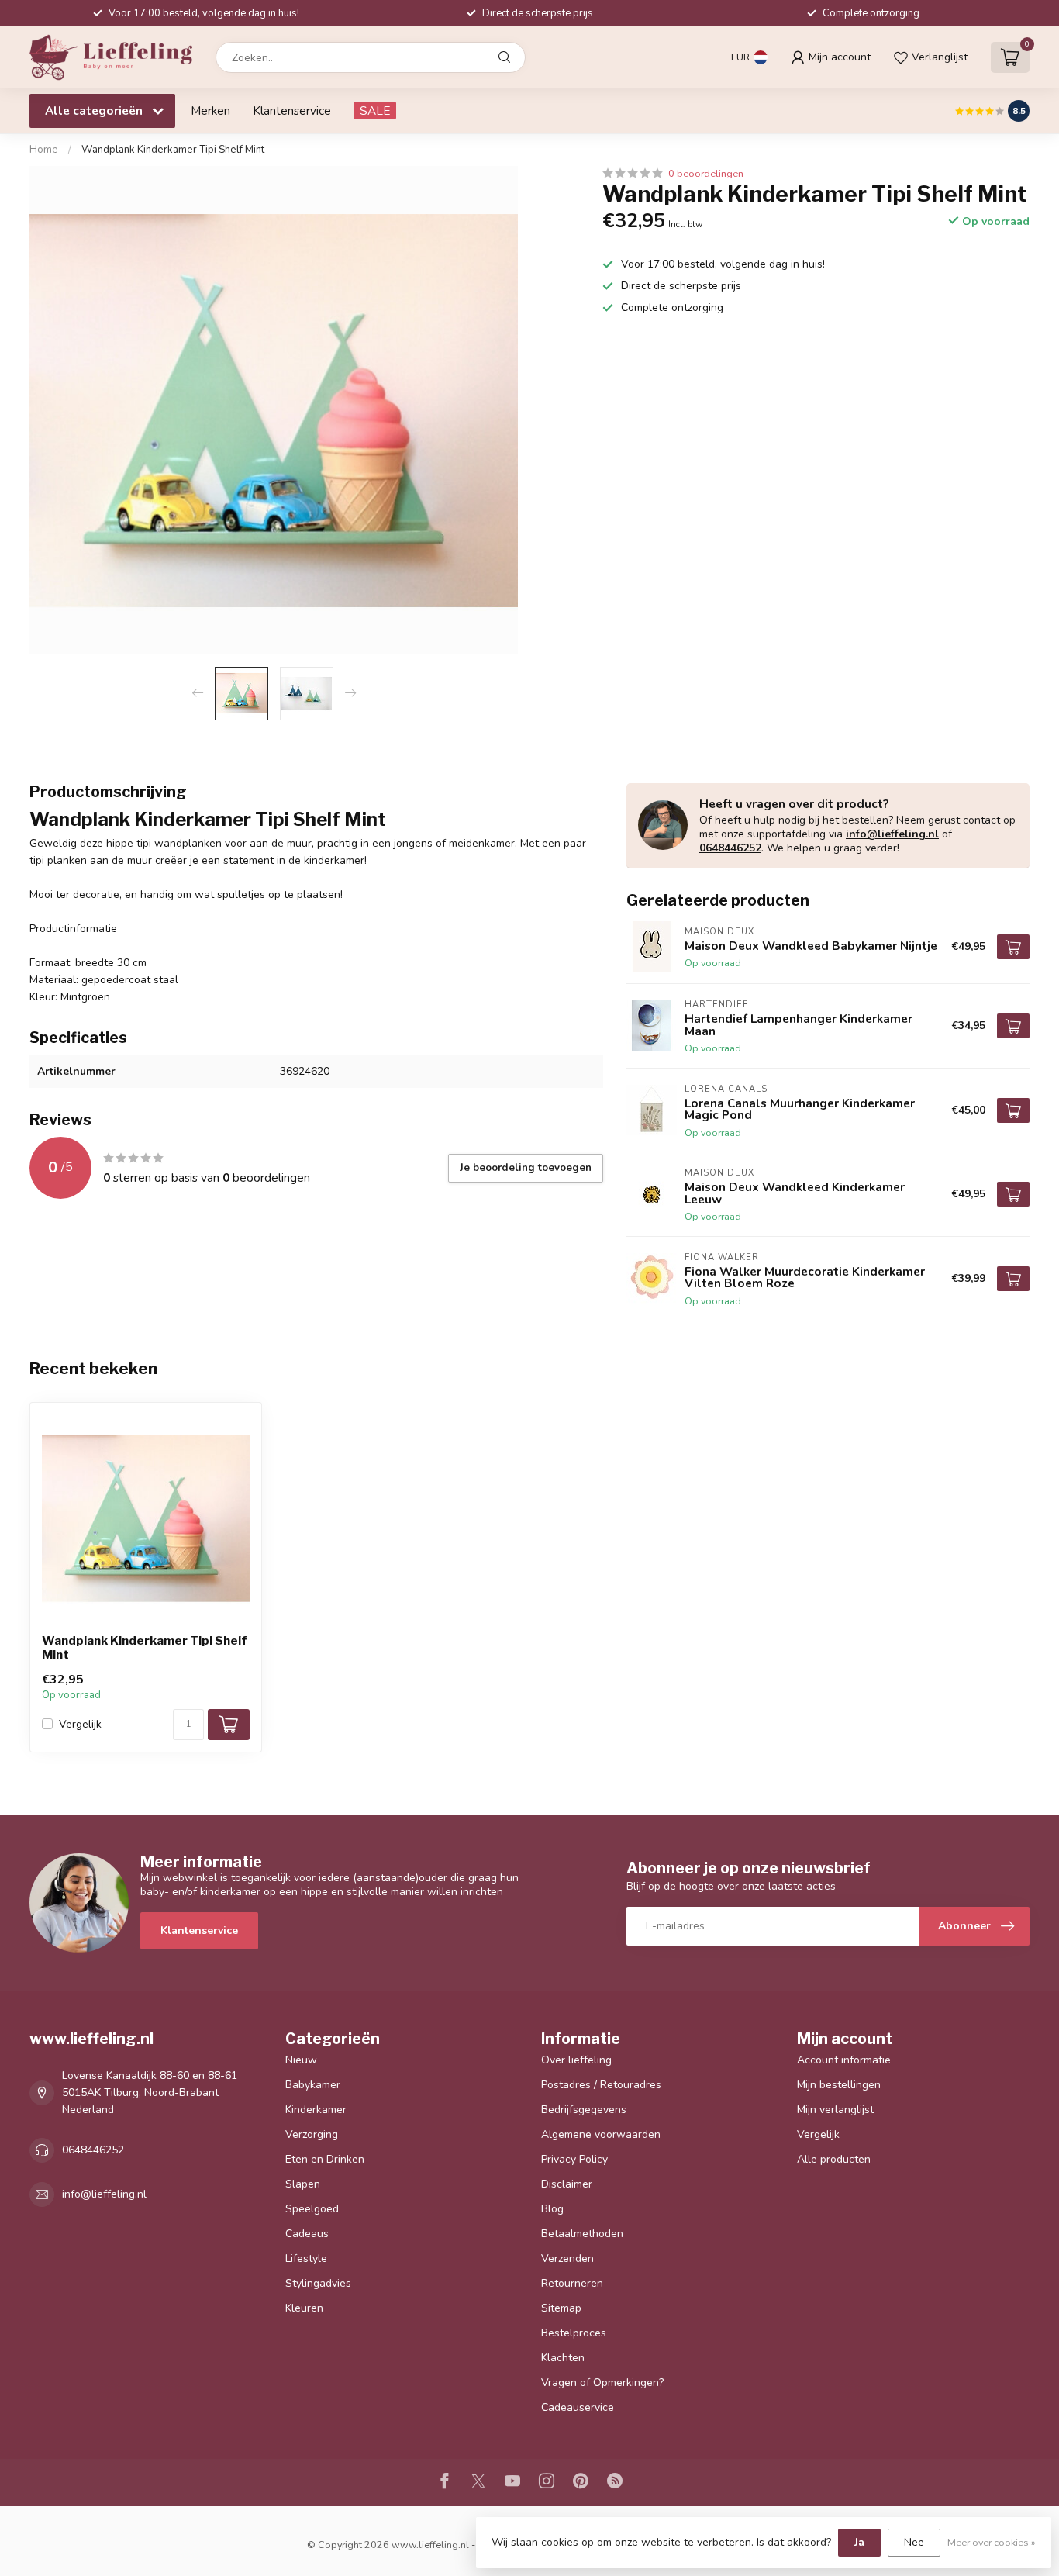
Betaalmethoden (582, 2234)
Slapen (303, 2184)
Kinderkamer (316, 2110)
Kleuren (304, 2308)
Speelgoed (312, 2209)
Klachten (563, 2358)
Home (44, 150)
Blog (552, 2209)
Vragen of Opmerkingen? (602, 2383)
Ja (859, 2542)
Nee (914, 2542)
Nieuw (301, 2060)
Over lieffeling (576, 2060)
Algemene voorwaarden (601, 2134)
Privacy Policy (574, 2159)
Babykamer (313, 2085)
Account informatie (844, 2060)
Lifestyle (306, 2258)
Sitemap (561, 2308)
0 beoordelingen (706, 173)
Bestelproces (574, 2333)
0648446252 (730, 848)
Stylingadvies (318, 2283)
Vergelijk (80, 1724)
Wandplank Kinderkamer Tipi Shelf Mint (173, 150)
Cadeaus (307, 2234)
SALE (375, 110)
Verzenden (567, 2258)
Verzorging (312, 2134)
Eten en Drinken (325, 2159)
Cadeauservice (578, 2407)
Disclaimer (567, 2184)
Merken (210, 110)
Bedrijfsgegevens (584, 2110)
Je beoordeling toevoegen (526, 1168)
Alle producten (834, 2159)
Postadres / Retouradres (601, 2085)
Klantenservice (292, 110)
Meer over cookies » (992, 2542)
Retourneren (572, 2283)
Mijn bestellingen (839, 2085)
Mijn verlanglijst (835, 2110)
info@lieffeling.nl (892, 834)
